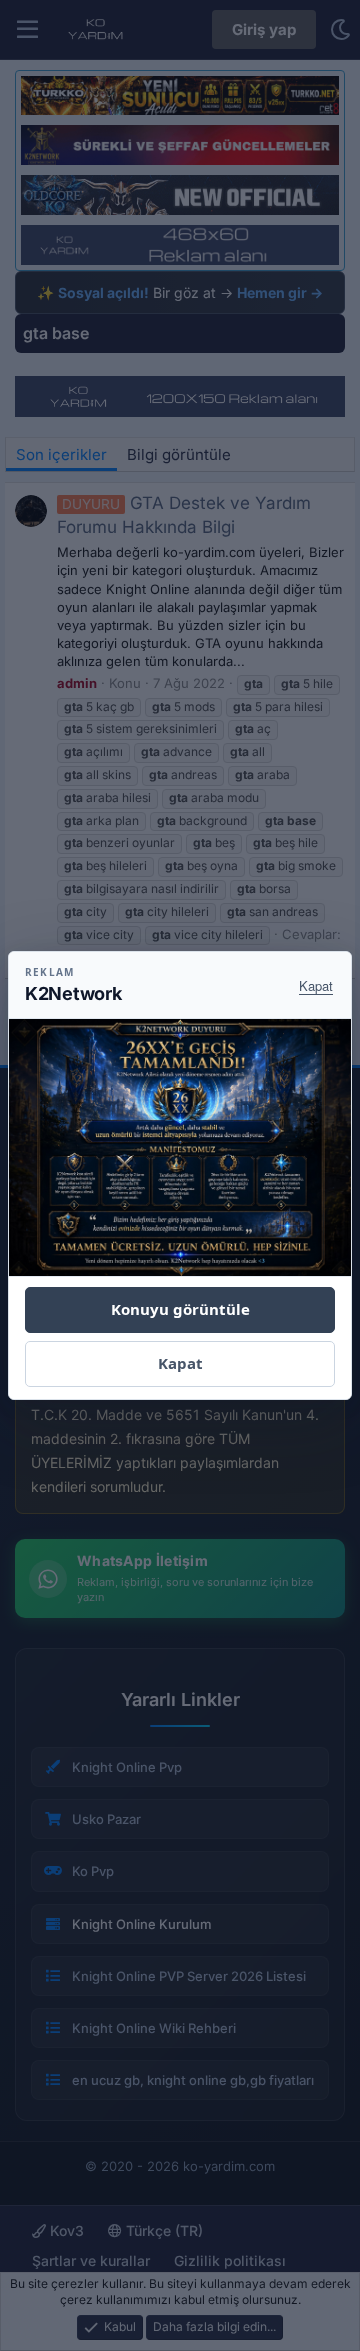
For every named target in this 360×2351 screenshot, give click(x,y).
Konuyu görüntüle (180, 1309)
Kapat (316, 985)
